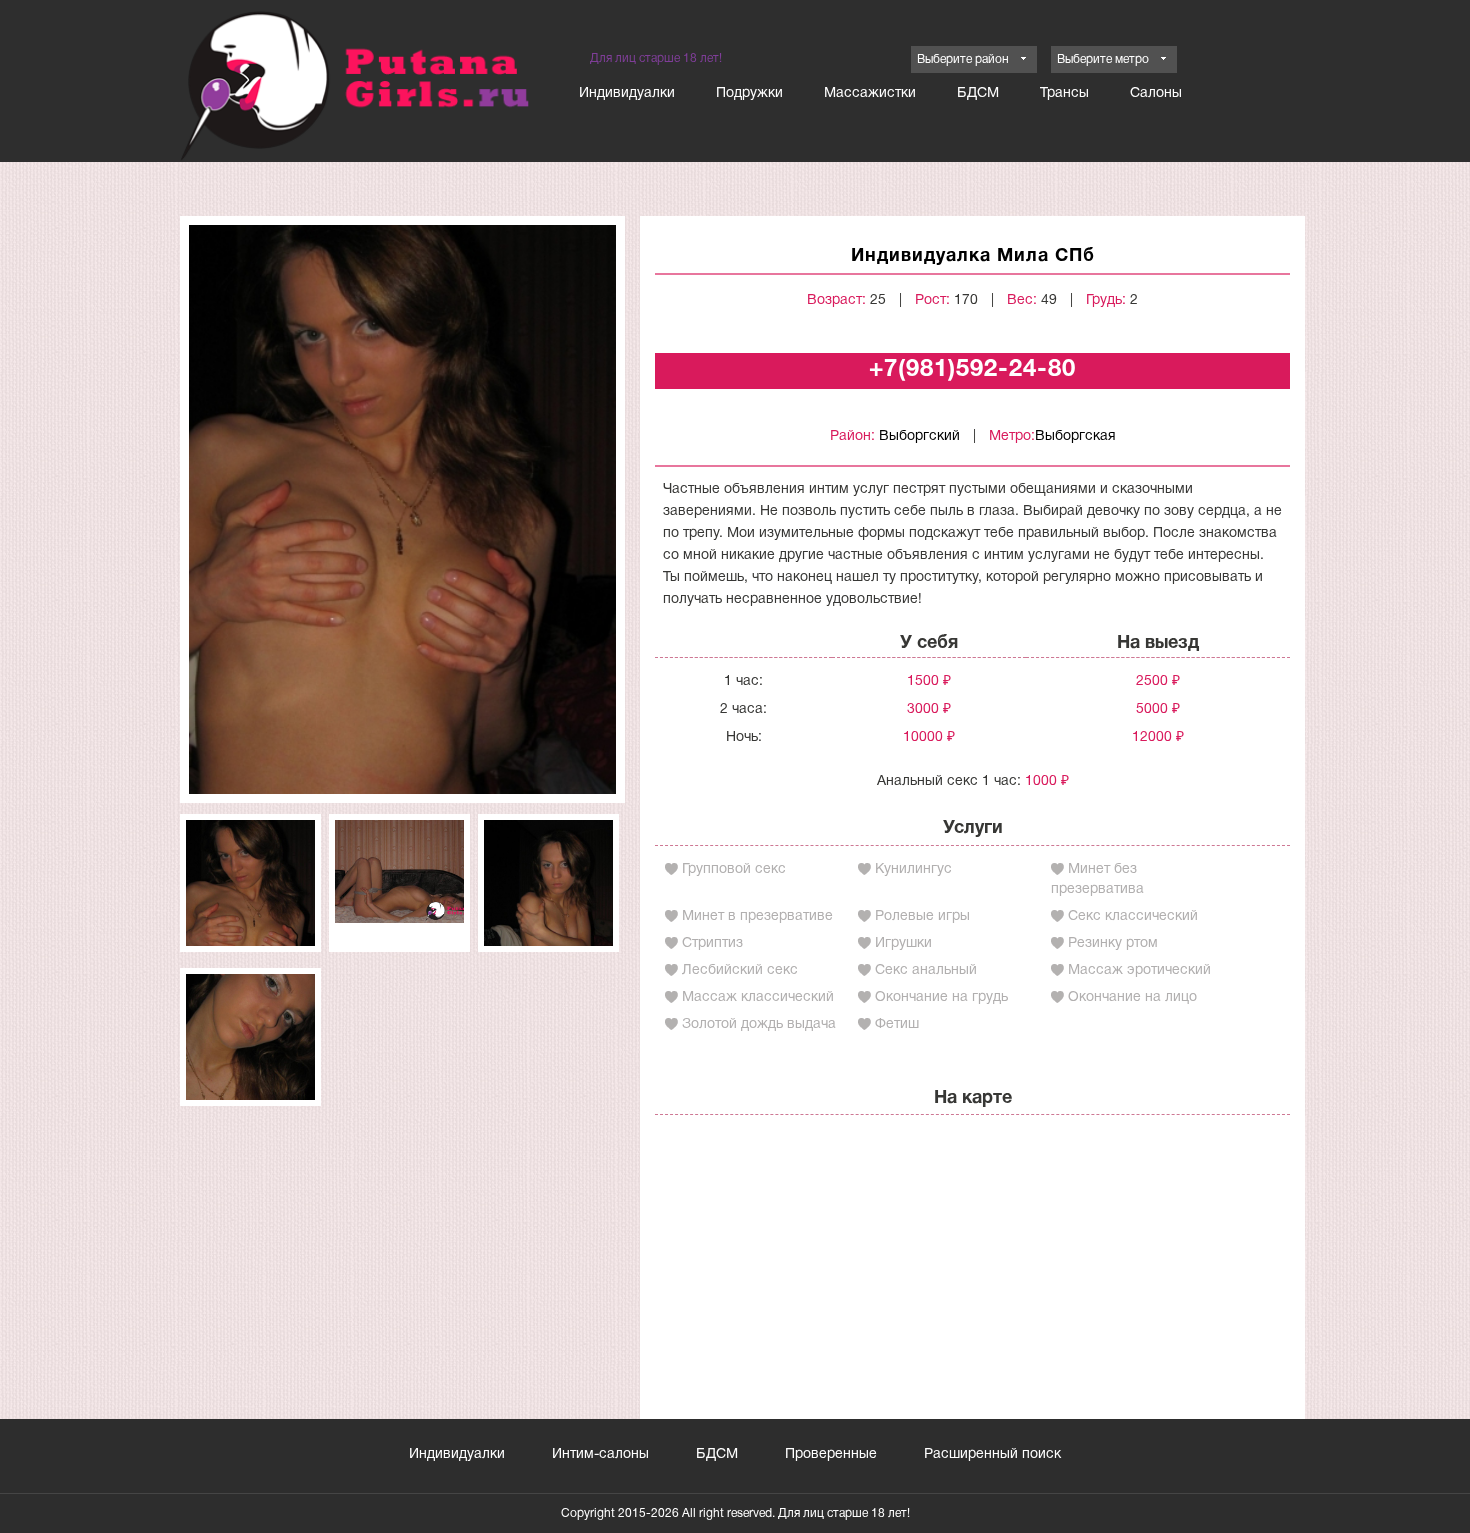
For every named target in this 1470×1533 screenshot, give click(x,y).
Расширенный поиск (992, 1454)
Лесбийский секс (740, 970)
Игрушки (903, 943)
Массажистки (870, 93)
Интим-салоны (600, 1454)
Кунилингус (913, 869)
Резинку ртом (1113, 943)
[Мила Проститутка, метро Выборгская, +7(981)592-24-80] (402, 509)
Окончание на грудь (941, 997)
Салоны (1156, 93)
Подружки (749, 93)
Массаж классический (758, 997)
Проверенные (831, 1454)
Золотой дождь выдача (759, 1024)
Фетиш (897, 1024)
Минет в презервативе (757, 916)
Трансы (1064, 93)
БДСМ (978, 93)
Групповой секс (734, 869)
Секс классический (1133, 916)
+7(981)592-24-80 (972, 370)
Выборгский (919, 436)
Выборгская (1075, 436)
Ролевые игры (922, 916)
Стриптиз (712, 943)
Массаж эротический (1139, 970)
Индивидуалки (627, 93)
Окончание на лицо (1132, 997)
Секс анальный (926, 970)
